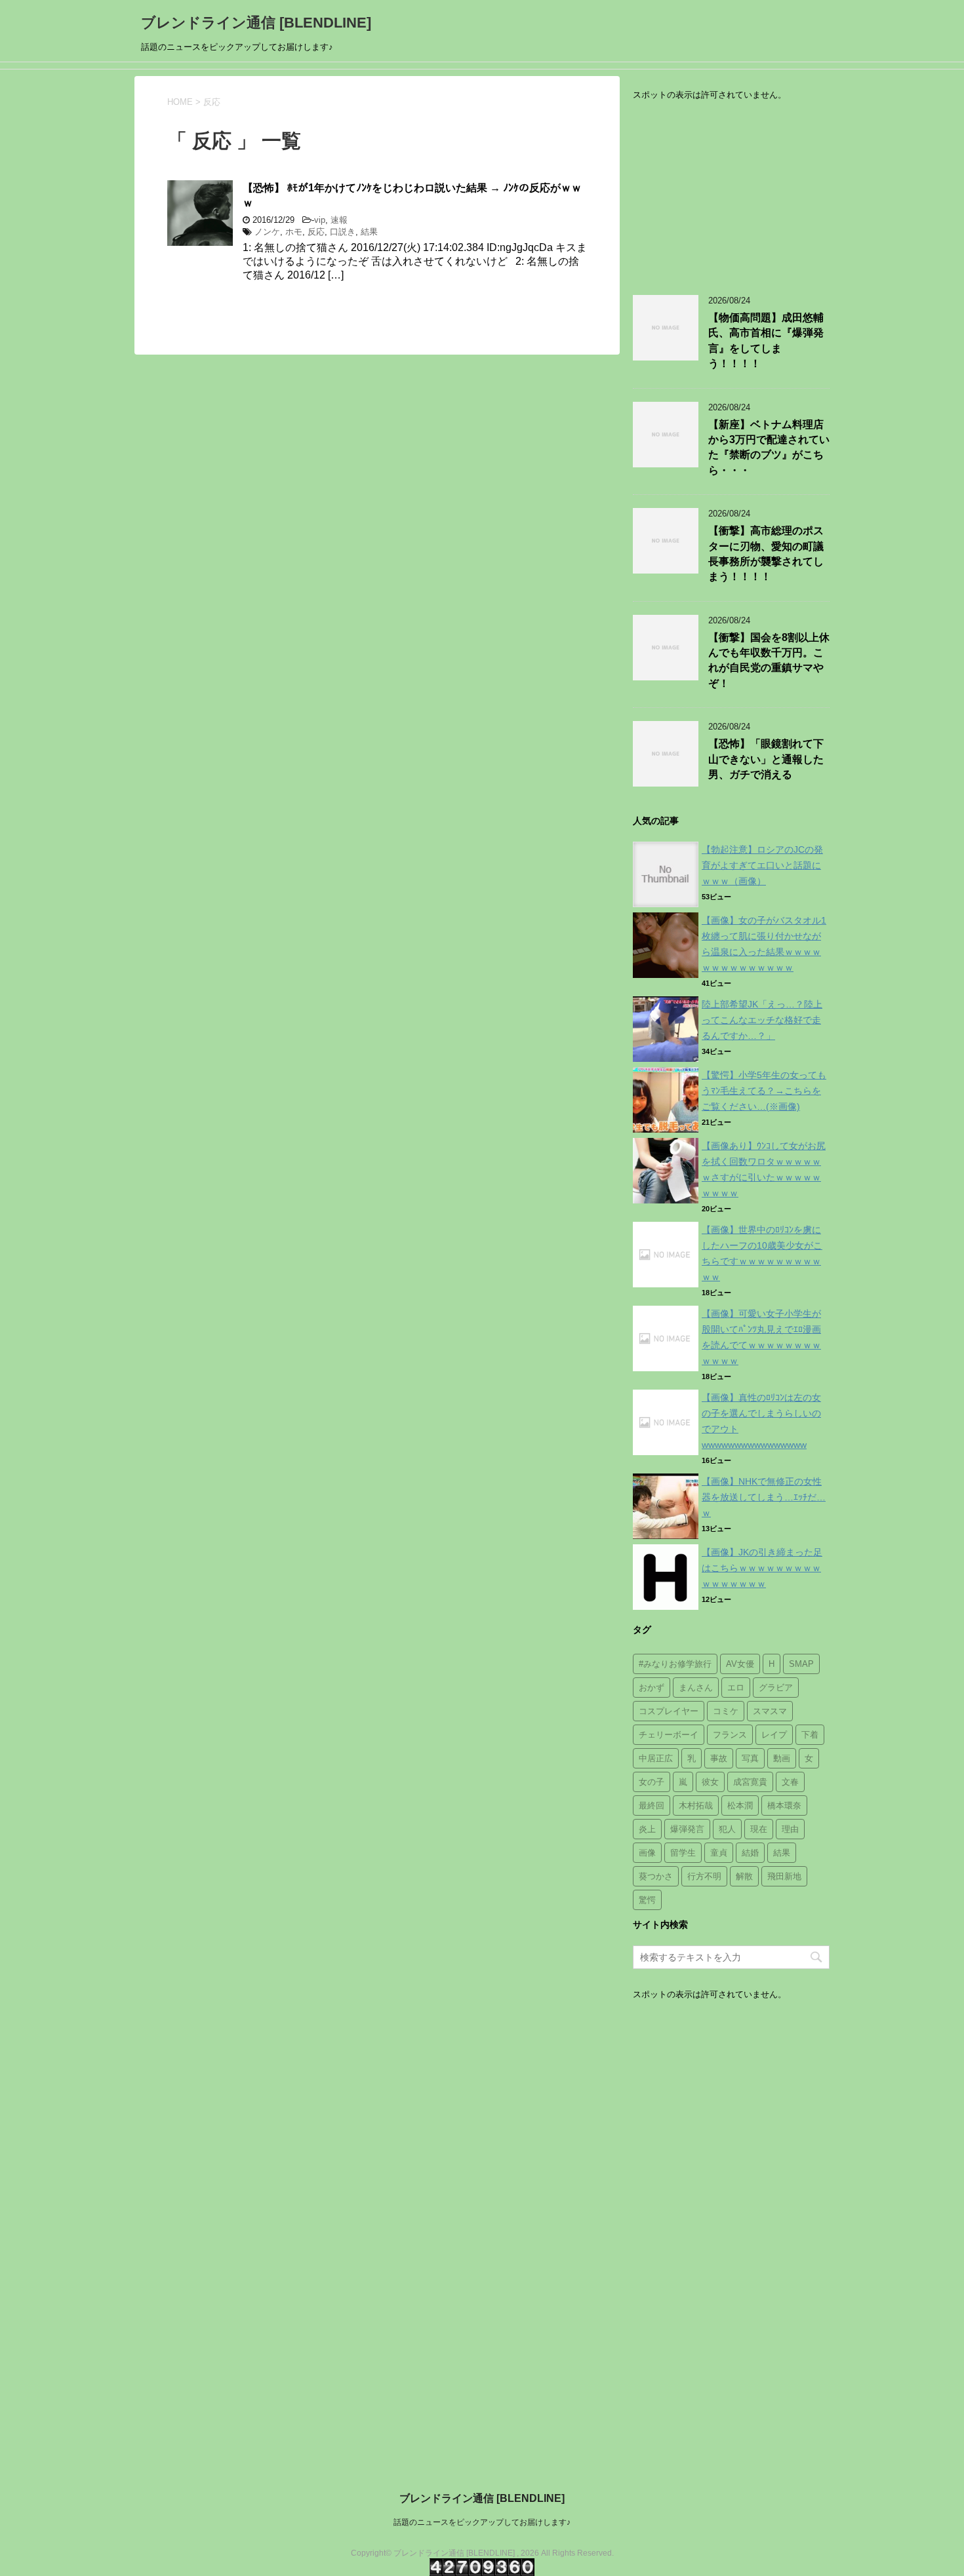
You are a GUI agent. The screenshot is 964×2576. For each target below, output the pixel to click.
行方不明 (704, 1876)
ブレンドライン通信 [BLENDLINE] (256, 23)
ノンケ (267, 232)
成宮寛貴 (750, 1782)
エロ (736, 1688)
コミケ (726, 1711)
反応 (316, 232)
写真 (750, 1758)
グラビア (776, 1688)
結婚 (750, 1853)
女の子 (652, 1782)
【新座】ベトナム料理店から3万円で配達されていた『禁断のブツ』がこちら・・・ (769, 447)
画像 (647, 1853)
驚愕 (647, 1900)
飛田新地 (784, 1876)
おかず (652, 1688)
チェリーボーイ (669, 1735)
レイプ (774, 1735)
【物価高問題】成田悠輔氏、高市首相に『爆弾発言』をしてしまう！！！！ (766, 341)
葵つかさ (656, 1876)
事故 (719, 1758)
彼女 (710, 1782)
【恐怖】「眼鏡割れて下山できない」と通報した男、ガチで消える (766, 759)
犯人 (727, 1829)
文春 (790, 1782)
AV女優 (740, 1664)
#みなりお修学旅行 (675, 1664)
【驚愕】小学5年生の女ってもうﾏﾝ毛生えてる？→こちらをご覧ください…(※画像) (764, 1091)
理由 (790, 1829)
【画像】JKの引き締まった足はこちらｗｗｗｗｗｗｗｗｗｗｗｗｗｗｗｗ (762, 1568)
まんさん (696, 1688)
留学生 (683, 1853)
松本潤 (740, 1805)
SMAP (801, 1664)
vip (320, 220)
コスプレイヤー (669, 1711)
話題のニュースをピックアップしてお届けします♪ (482, 2522)
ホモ (294, 232)
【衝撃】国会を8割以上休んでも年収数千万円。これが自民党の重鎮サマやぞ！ (769, 660)
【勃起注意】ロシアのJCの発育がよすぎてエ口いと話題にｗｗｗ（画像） (762, 865)
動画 (782, 1758)
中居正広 (656, 1758)
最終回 (652, 1805)
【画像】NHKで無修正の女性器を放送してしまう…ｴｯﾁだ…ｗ (764, 1497)
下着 (810, 1735)
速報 (339, 220)
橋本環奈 (784, 1805)
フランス (730, 1735)
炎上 (647, 1829)
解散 (744, 1876)
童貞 (719, 1853)
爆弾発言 (687, 1829)
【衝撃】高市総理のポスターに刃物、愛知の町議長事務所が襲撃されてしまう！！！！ (766, 554)
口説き (343, 232)
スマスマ (770, 1711)
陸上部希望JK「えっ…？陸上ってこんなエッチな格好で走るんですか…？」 (762, 1020)
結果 (369, 232)
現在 (759, 1829)
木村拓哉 (696, 1805)
